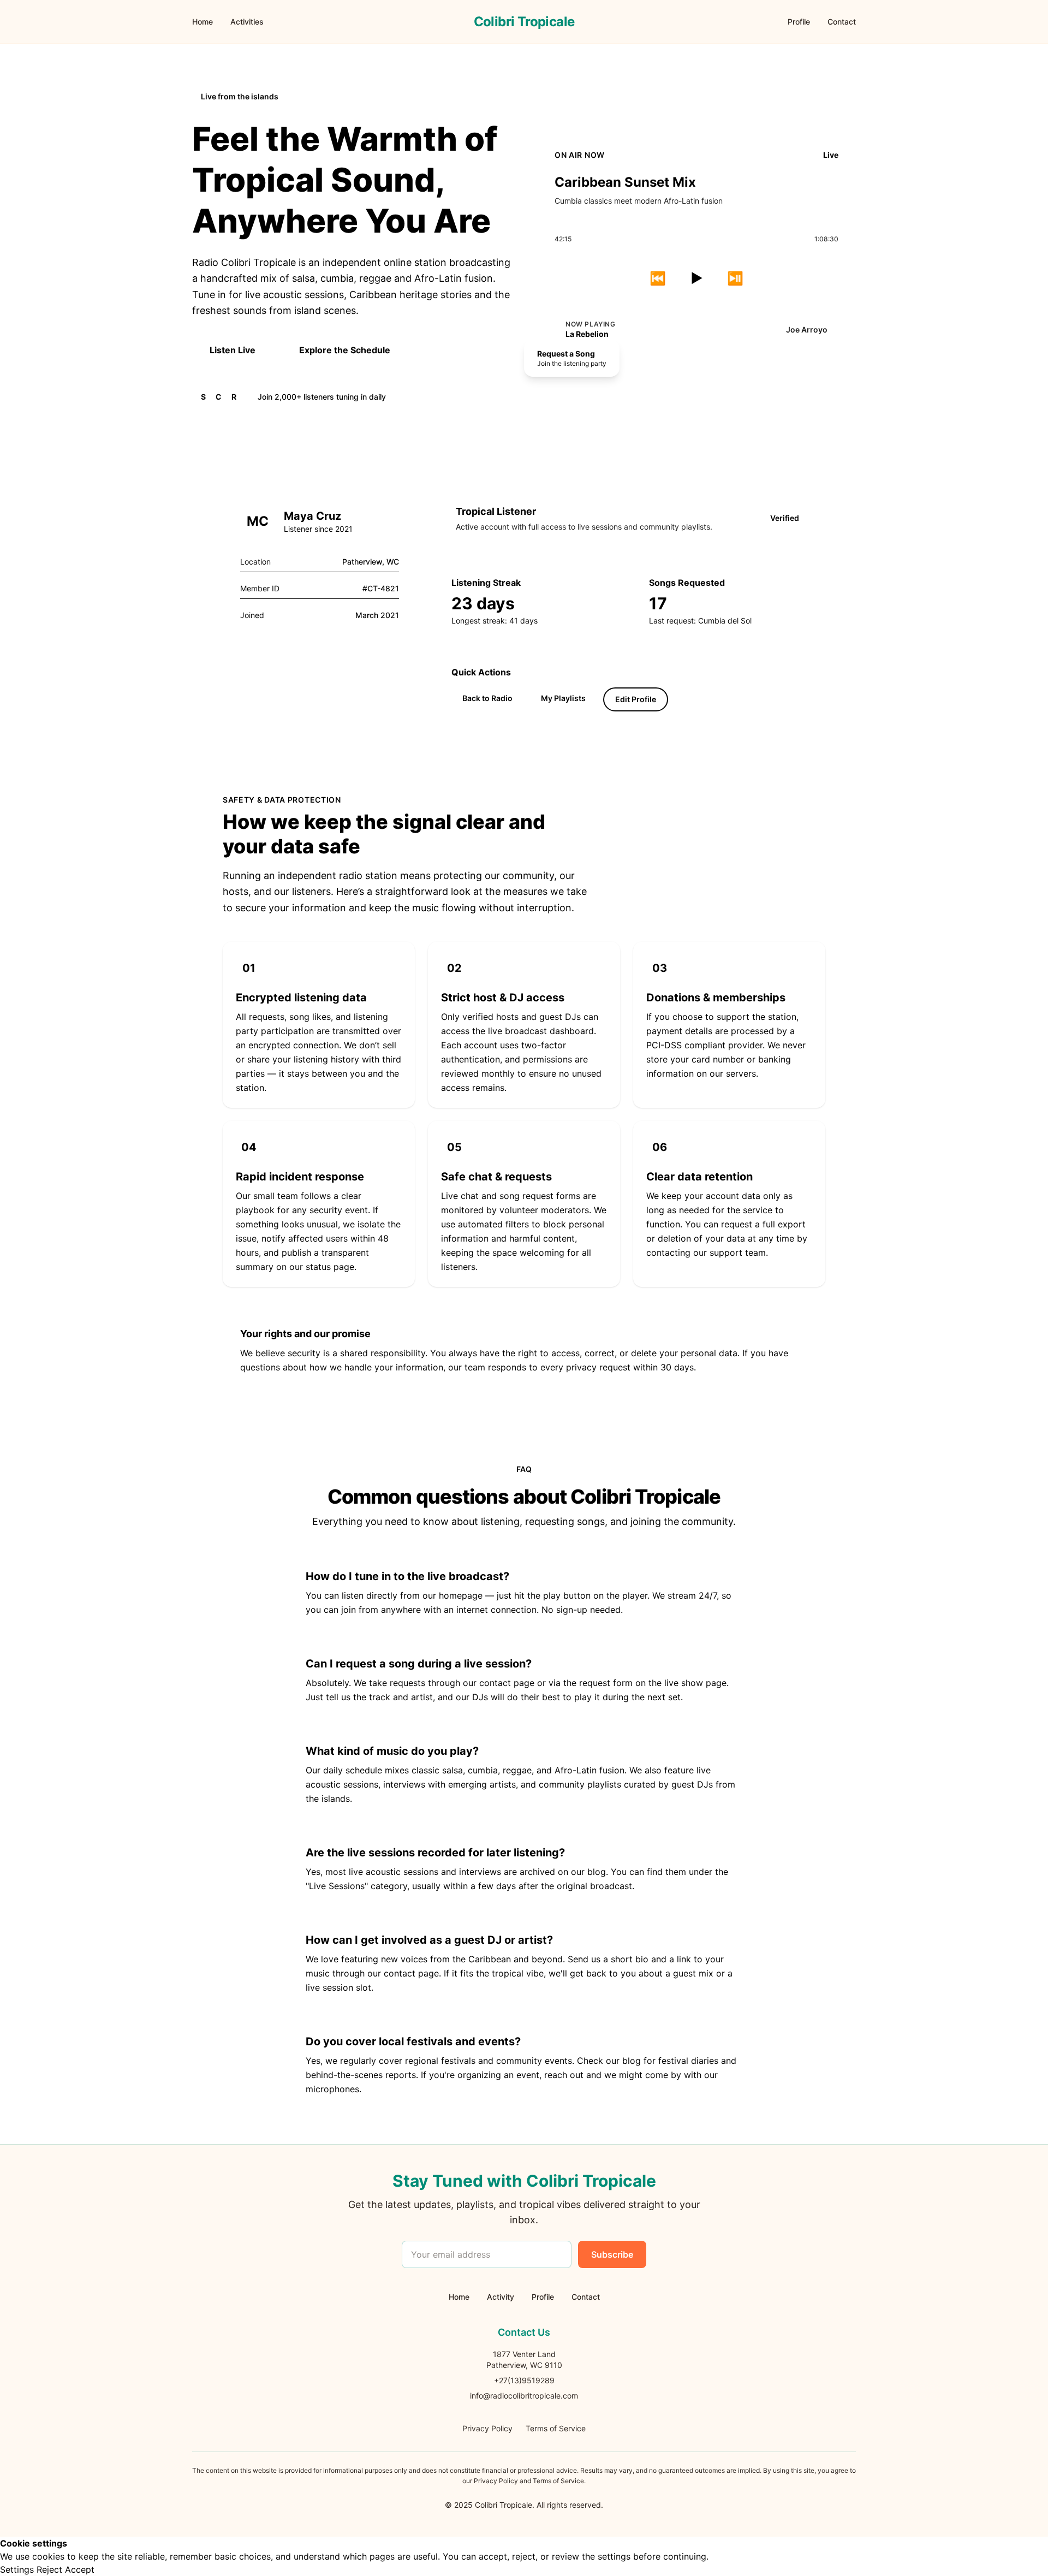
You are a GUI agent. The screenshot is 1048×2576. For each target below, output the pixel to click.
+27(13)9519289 (524, 2380)
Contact (842, 22)
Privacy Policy (487, 2428)
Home (203, 22)
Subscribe (612, 2254)
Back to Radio (487, 698)
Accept (80, 2569)
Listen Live (233, 350)
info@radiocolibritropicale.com (524, 2396)
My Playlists (563, 698)
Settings (17, 2569)
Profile (799, 22)
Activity (501, 2297)
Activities (247, 22)
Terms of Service (556, 2428)
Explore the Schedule (345, 350)
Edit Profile (636, 699)
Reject (49, 2569)
